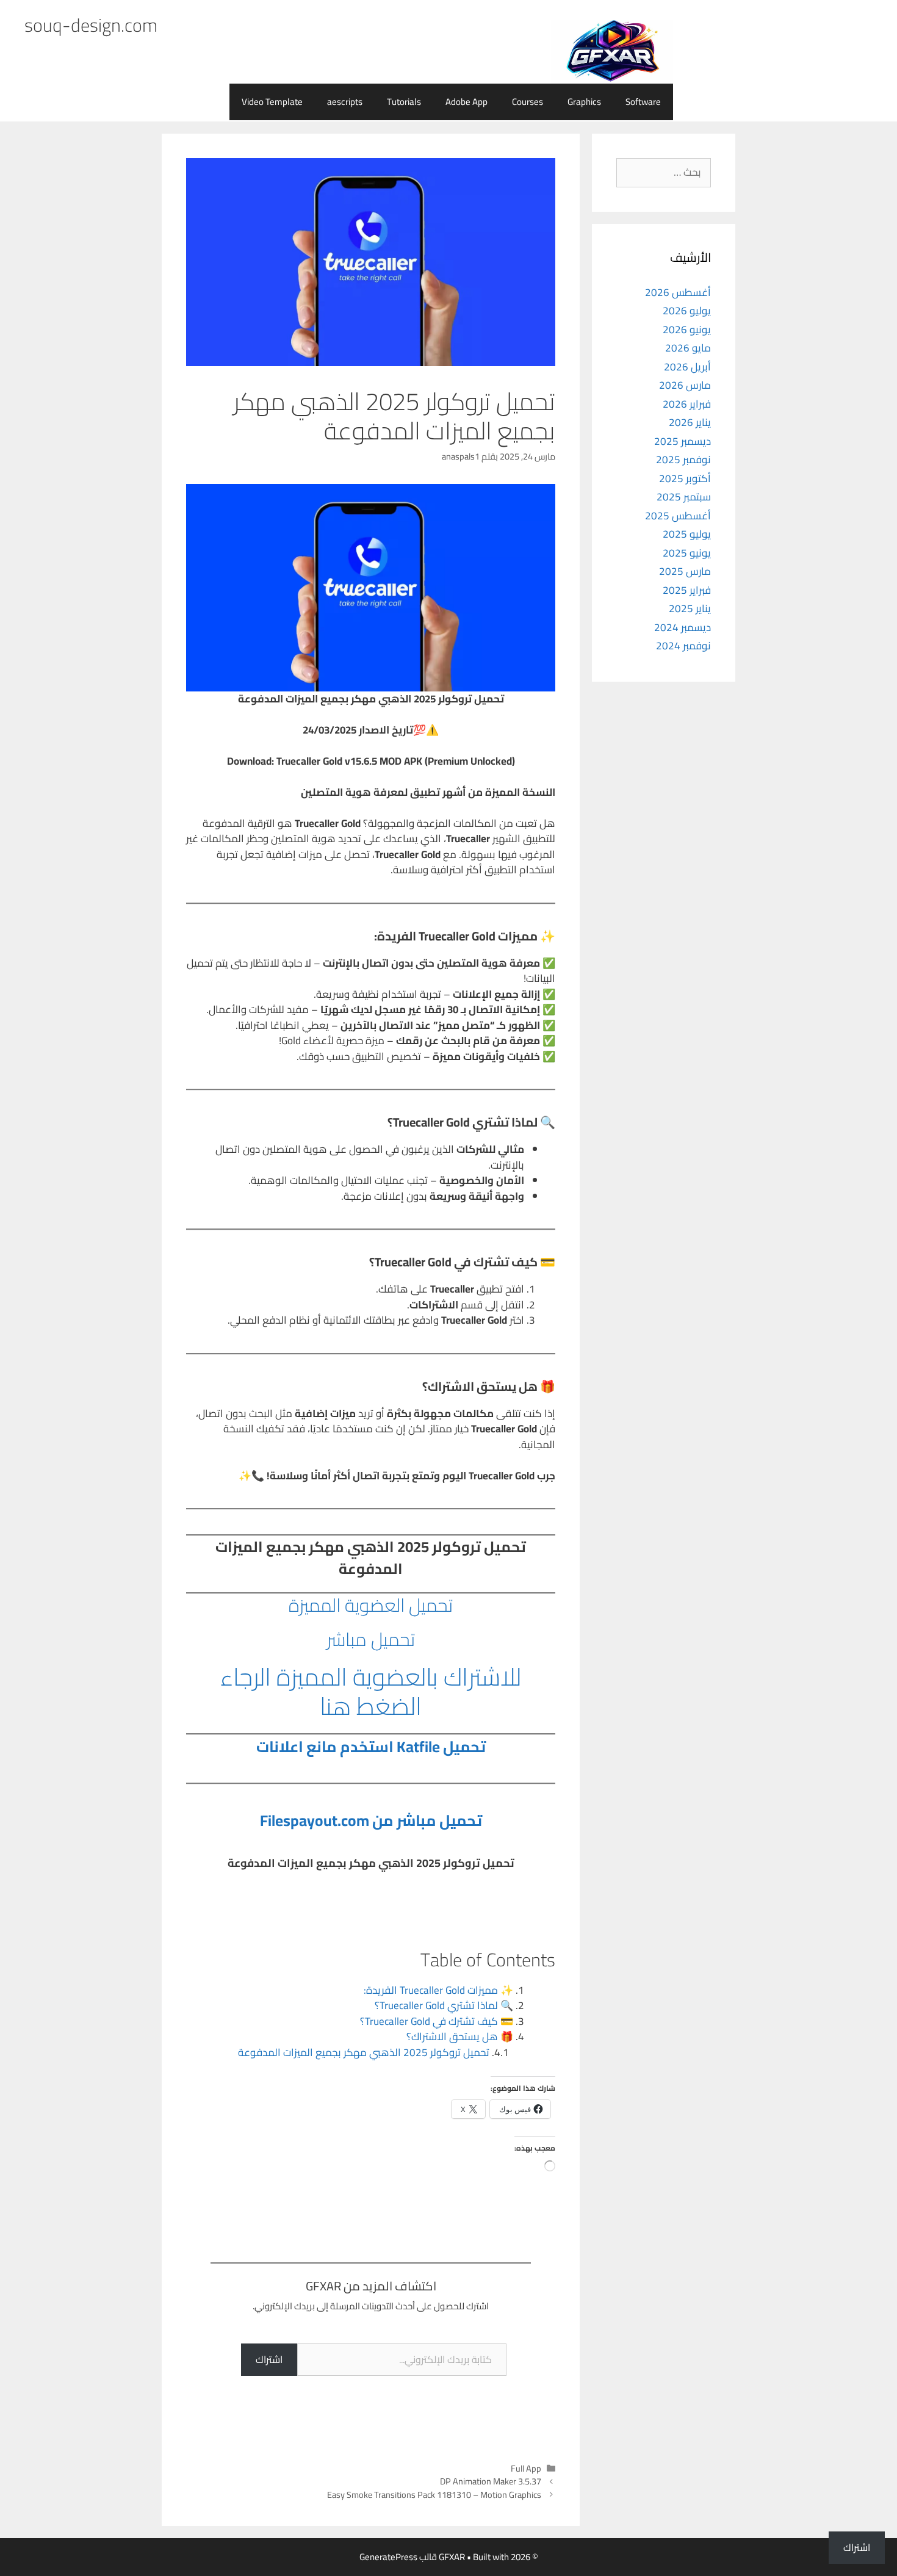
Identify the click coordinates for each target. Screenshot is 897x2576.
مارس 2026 (685, 385)
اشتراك (269, 2359)
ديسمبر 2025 (683, 441)
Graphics (584, 102)
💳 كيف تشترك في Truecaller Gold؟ (437, 2021)
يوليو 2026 (687, 311)
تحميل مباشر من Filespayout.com (371, 1820)
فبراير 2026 (687, 404)
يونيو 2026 (687, 330)
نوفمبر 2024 (683, 646)
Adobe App (467, 102)
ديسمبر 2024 (683, 627)
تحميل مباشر (371, 1639)
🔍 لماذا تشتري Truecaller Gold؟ (444, 2005)
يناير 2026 (690, 422)
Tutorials (404, 102)
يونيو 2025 (687, 553)
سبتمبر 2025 (684, 497)
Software (643, 102)
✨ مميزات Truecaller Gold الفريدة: (438, 1990)
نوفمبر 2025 (683, 460)
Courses (528, 102)
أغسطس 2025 (678, 516)
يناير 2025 (690, 608)
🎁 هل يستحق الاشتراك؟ (460, 2037)
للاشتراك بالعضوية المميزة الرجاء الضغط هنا (371, 1691)
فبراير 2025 (687, 590)
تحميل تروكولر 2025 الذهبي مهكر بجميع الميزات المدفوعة (364, 2052)
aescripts (345, 102)
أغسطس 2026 (678, 292)
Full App (526, 2468)
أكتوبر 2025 (685, 478)
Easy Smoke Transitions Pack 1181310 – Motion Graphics (434, 2495)
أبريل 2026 (687, 367)
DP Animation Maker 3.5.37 (491, 2481)
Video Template (272, 102)
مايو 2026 (688, 348)
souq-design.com (91, 25)
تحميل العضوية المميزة (371, 1605)
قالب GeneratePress (398, 2557)
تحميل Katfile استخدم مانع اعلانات (371, 1746)
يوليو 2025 (687, 534)
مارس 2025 (685, 571)
